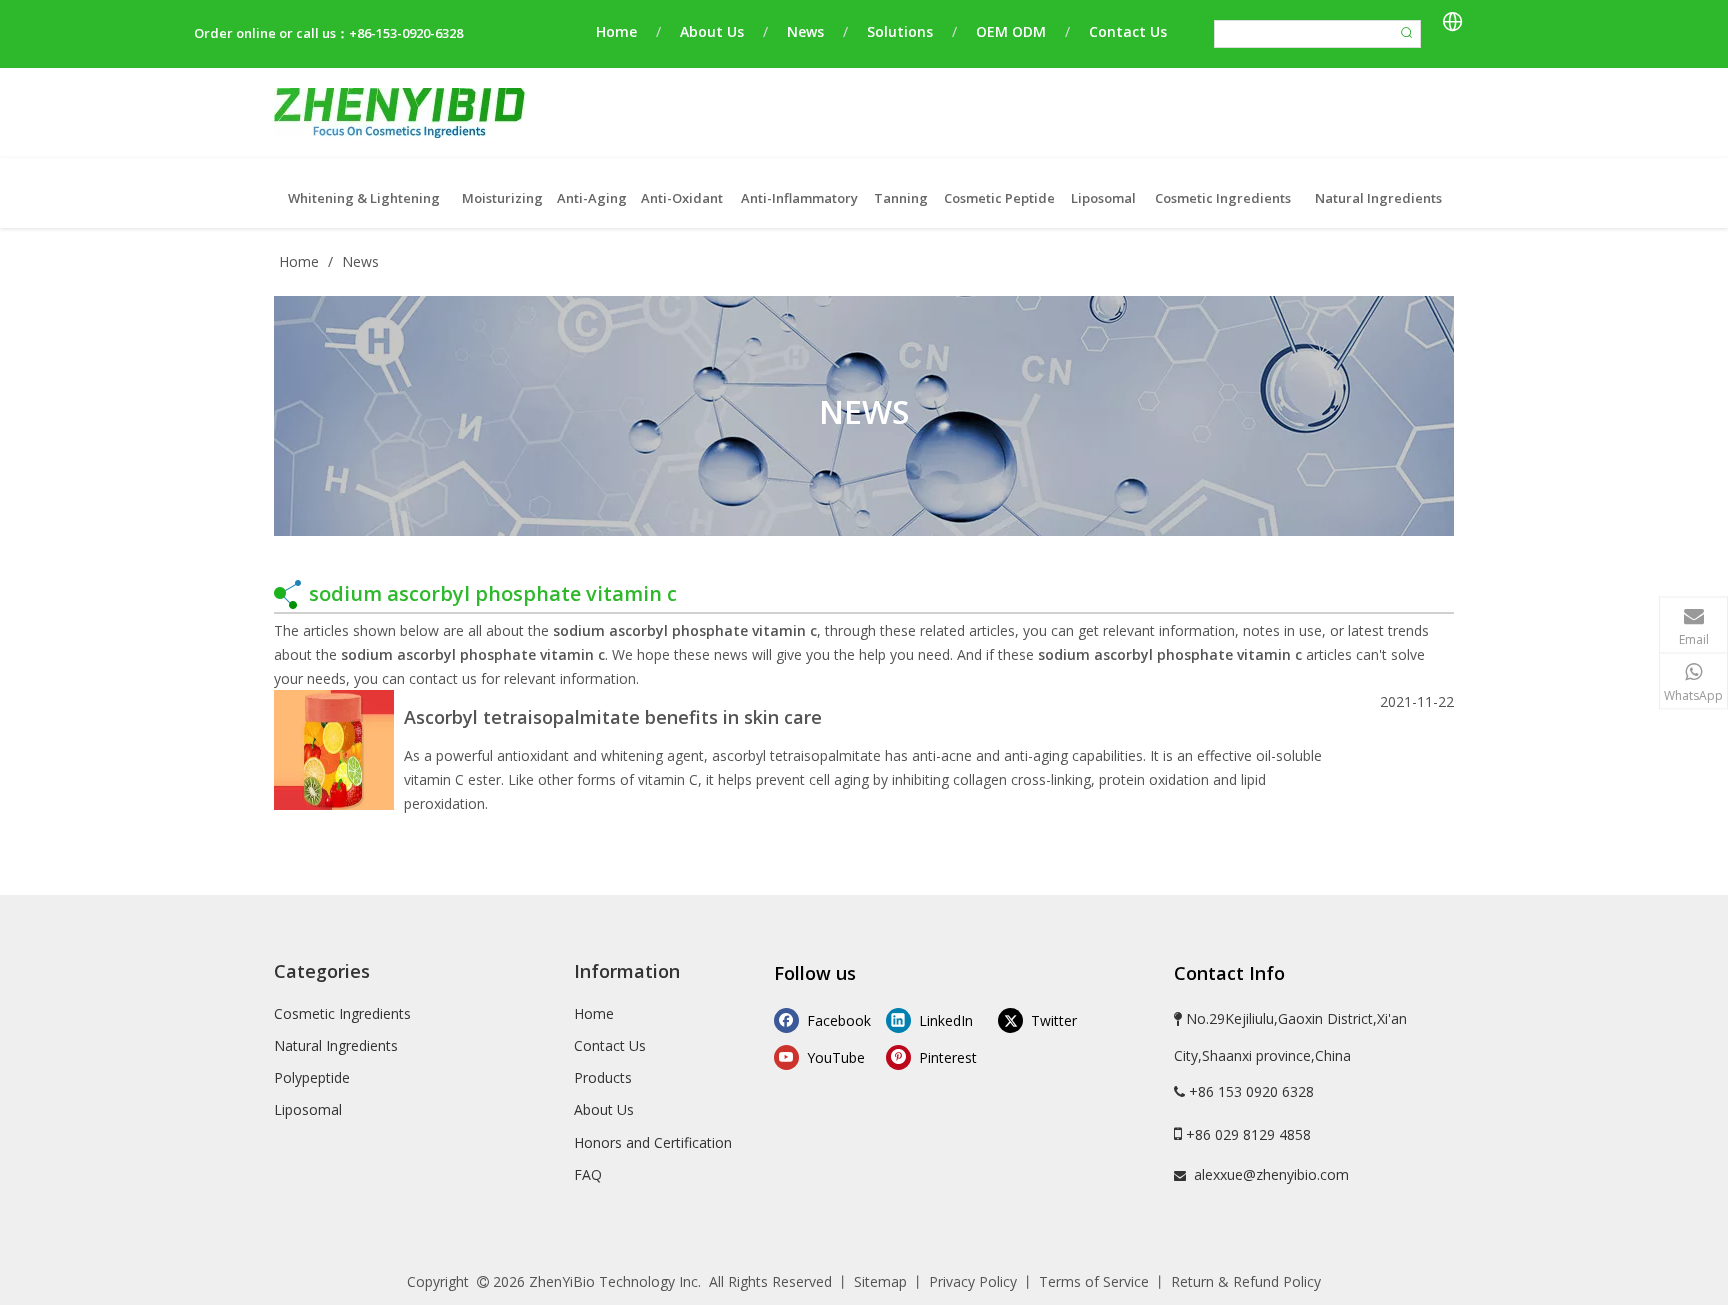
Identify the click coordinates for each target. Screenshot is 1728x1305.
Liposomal (308, 1109)
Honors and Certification (653, 1142)
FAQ (588, 1174)
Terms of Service (1094, 1281)
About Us (712, 31)
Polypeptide (312, 1077)
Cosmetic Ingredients (342, 1013)
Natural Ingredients (336, 1045)
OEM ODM (1011, 31)
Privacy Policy (973, 1281)
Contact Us (1128, 31)
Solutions (900, 31)
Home (616, 31)
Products (603, 1077)
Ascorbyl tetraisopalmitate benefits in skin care (613, 717)
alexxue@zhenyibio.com (1271, 1174)
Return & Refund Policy (1246, 1281)
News (805, 31)
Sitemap (880, 1281)
